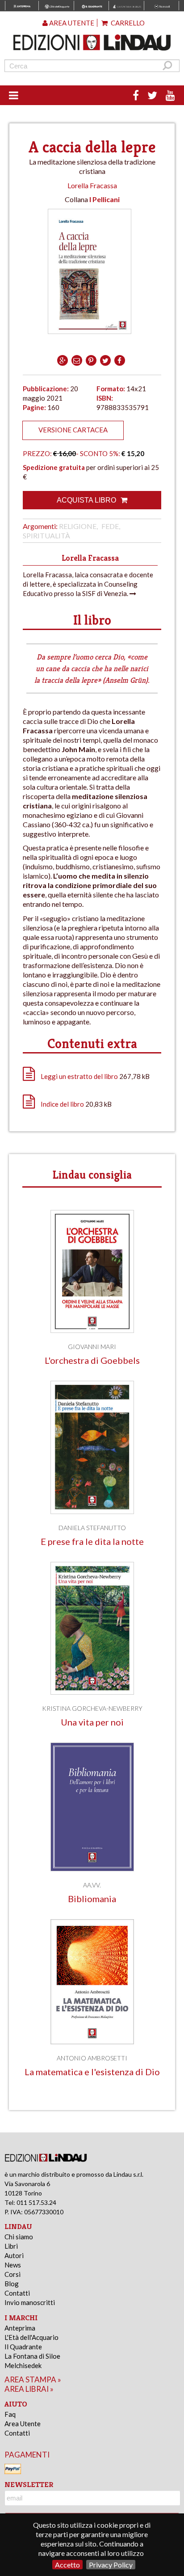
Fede (110, 526)
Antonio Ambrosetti (92, 2058)
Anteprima (20, 2328)
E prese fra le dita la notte (92, 1542)
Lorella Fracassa (92, 185)
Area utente (71, 23)
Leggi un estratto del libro (79, 1076)
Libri (11, 2246)
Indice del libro (62, 1104)
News (13, 2265)
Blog (12, 2284)
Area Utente (23, 2424)
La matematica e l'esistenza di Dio (92, 2072)
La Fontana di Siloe (32, 2356)
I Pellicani (105, 199)
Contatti (17, 2293)
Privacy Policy (111, 2565)
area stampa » (33, 2379)
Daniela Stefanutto (92, 1528)
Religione (78, 526)
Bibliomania (92, 1899)
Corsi (13, 2274)
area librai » (29, 2389)
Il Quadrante (23, 2347)
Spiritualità (46, 535)
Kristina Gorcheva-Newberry (92, 1708)
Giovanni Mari (92, 1347)
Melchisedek (23, 2365)
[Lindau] (92, 42)
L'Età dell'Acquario (31, 2337)
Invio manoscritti (30, 2302)
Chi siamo (19, 2237)
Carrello (127, 23)
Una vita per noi (92, 1722)
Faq (10, 2414)
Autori (14, 2255)
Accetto (67, 2565)
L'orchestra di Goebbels (92, 1360)
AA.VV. (92, 1885)
